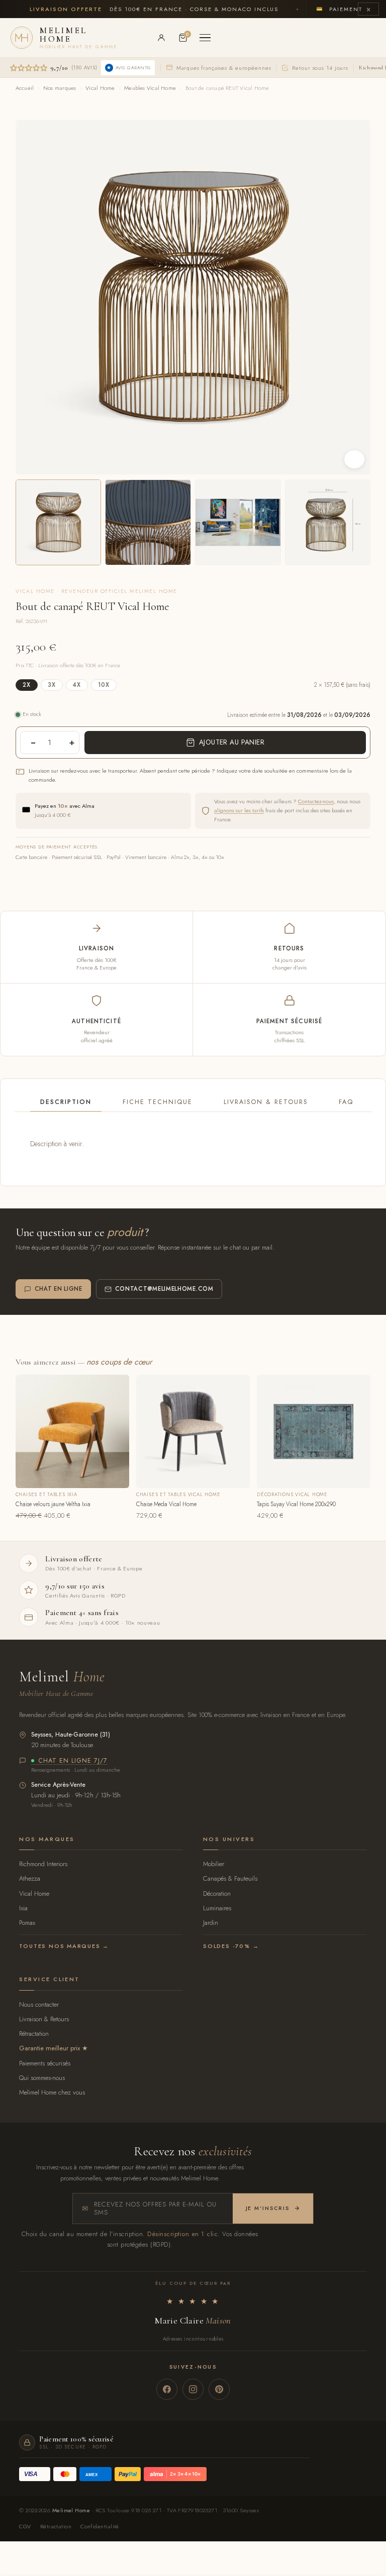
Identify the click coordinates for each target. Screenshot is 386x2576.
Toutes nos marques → (64, 1946)
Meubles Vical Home (150, 88)
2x (27, 685)
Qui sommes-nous (42, 2078)
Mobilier (214, 1864)
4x (77, 685)
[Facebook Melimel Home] (167, 2389)
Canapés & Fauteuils (230, 1878)
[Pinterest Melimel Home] (219, 2389)
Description (66, 1102)
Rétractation (34, 2034)
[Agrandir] (354, 459)
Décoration (217, 1893)
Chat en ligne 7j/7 (73, 1761)
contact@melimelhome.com (164, 1289)
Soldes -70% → (231, 1946)
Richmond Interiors (43, 1864)
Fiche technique (158, 1102)
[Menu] (205, 38)
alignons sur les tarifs (239, 810)
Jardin (211, 1923)
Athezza (30, 1878)
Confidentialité (100, 2526)
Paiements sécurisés (45, 2063)
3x (52, 685)
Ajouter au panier (232, 742)
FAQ (346, 1102)
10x (104, 685)
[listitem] (59, 522)
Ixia (23, 1908)
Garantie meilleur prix (50, 2048)
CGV (25, 2526)
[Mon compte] (161, 38)
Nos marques (60, 88)
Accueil (25, 88)
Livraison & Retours (266, 1102)
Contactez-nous (316, 801)
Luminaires (217, 1908)
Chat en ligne (59, 1289)
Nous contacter (39, 2004)
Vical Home (100, 88)
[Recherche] (140, 38)
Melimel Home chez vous (52, 2092)
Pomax (27, 1923)
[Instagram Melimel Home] (193, 2389)
